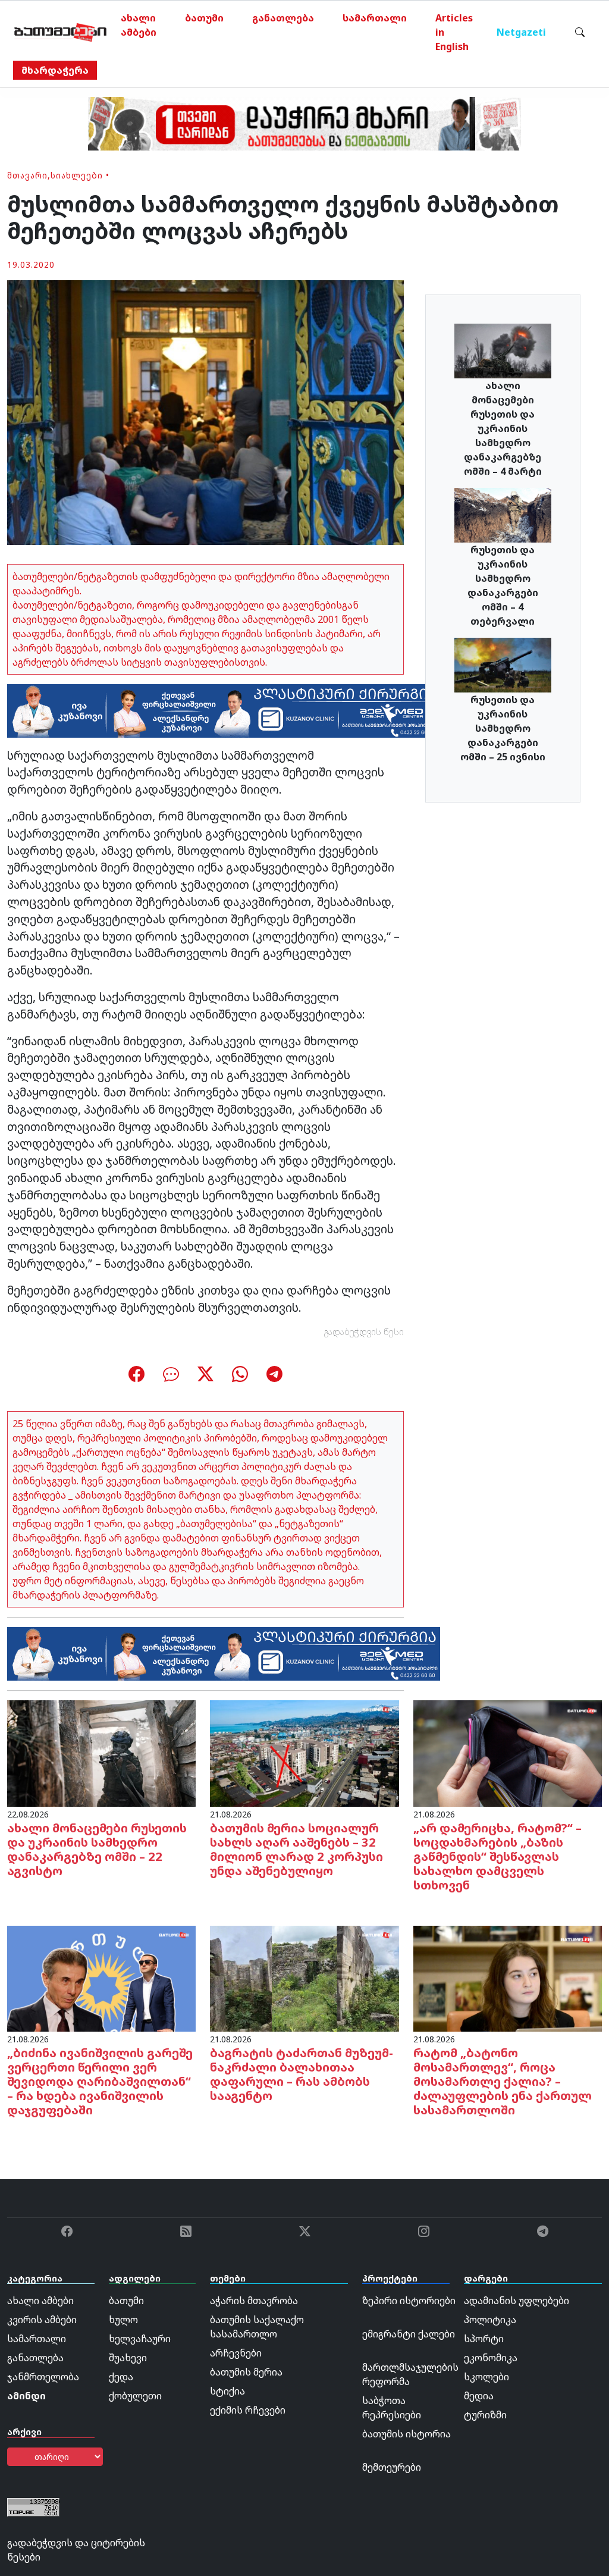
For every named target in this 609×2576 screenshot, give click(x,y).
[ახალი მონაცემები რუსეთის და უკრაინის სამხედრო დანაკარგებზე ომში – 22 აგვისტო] (101, 1753)
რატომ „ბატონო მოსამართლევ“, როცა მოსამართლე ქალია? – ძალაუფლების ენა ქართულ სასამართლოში (503, 2081)
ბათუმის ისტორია (406, 2434)
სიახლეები (77, 175)
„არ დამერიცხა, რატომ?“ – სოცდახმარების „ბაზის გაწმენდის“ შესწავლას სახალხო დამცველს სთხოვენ (497, 1856)
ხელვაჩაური (140, 2339)
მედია (479, 2396)
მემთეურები (392, 2467)
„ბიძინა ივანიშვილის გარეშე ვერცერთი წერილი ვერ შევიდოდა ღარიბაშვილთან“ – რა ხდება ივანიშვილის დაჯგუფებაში (100, 2081)
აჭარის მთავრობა (254, 2301)
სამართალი (375, 18)
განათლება (283, 18)
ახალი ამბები (139, 25)
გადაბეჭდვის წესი (364, 1332)
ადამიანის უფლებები (517, 2301)
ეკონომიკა (491, 2358)
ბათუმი (204, 18)
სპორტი (484, 2339)
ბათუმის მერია (246, 2372)
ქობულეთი (135, 2396)
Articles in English (454, 32)
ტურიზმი (485, 2415)
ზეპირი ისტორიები (409, 2301)
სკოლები (486, 2377)
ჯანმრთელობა (43, 2377)
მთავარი (27, 175)
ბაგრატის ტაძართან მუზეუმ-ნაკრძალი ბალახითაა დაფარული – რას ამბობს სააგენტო (302, 2074)
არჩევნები (236, 2353)
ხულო (123, 2320)
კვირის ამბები (42, 2320)
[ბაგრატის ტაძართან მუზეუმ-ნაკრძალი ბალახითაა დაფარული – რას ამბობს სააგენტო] (304, 1978)
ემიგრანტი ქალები (409, 2334)
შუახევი (128, 2358)
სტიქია (227, 2391)
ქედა (121, 2377)
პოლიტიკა (490, 2320)
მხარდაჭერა (55, 70)
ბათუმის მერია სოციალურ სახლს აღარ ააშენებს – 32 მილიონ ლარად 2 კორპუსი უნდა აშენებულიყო (296, 1849)
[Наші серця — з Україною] (60, 32)
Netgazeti (521, 32)
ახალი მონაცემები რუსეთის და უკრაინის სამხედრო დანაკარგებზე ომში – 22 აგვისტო (97, 1849)
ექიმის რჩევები (248, 2410)
